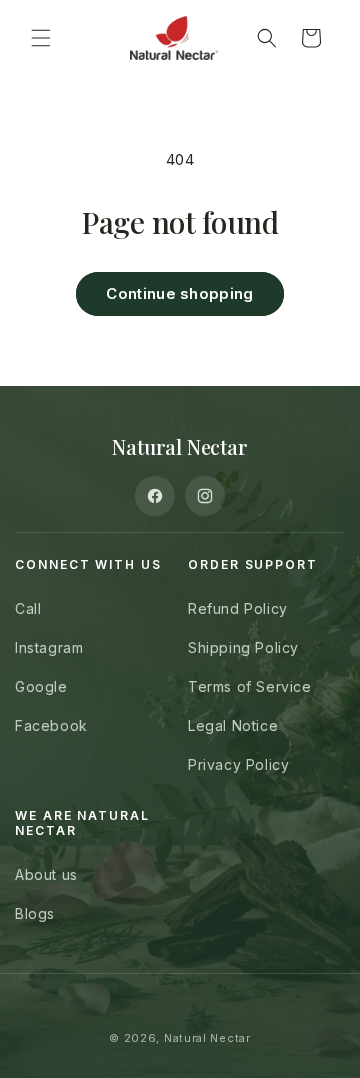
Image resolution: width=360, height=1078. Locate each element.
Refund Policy (238, 608)
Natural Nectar (207, 1038)
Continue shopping (179, 293)
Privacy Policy (238, 764)
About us (46, 874)
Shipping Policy (243, 647)
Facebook (51, 725)
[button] (41, 38)
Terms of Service (250, 686)
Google (41, 686)
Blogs (35, 913)
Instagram (49, 647)
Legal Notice (233, 725)
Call (28, 608)
